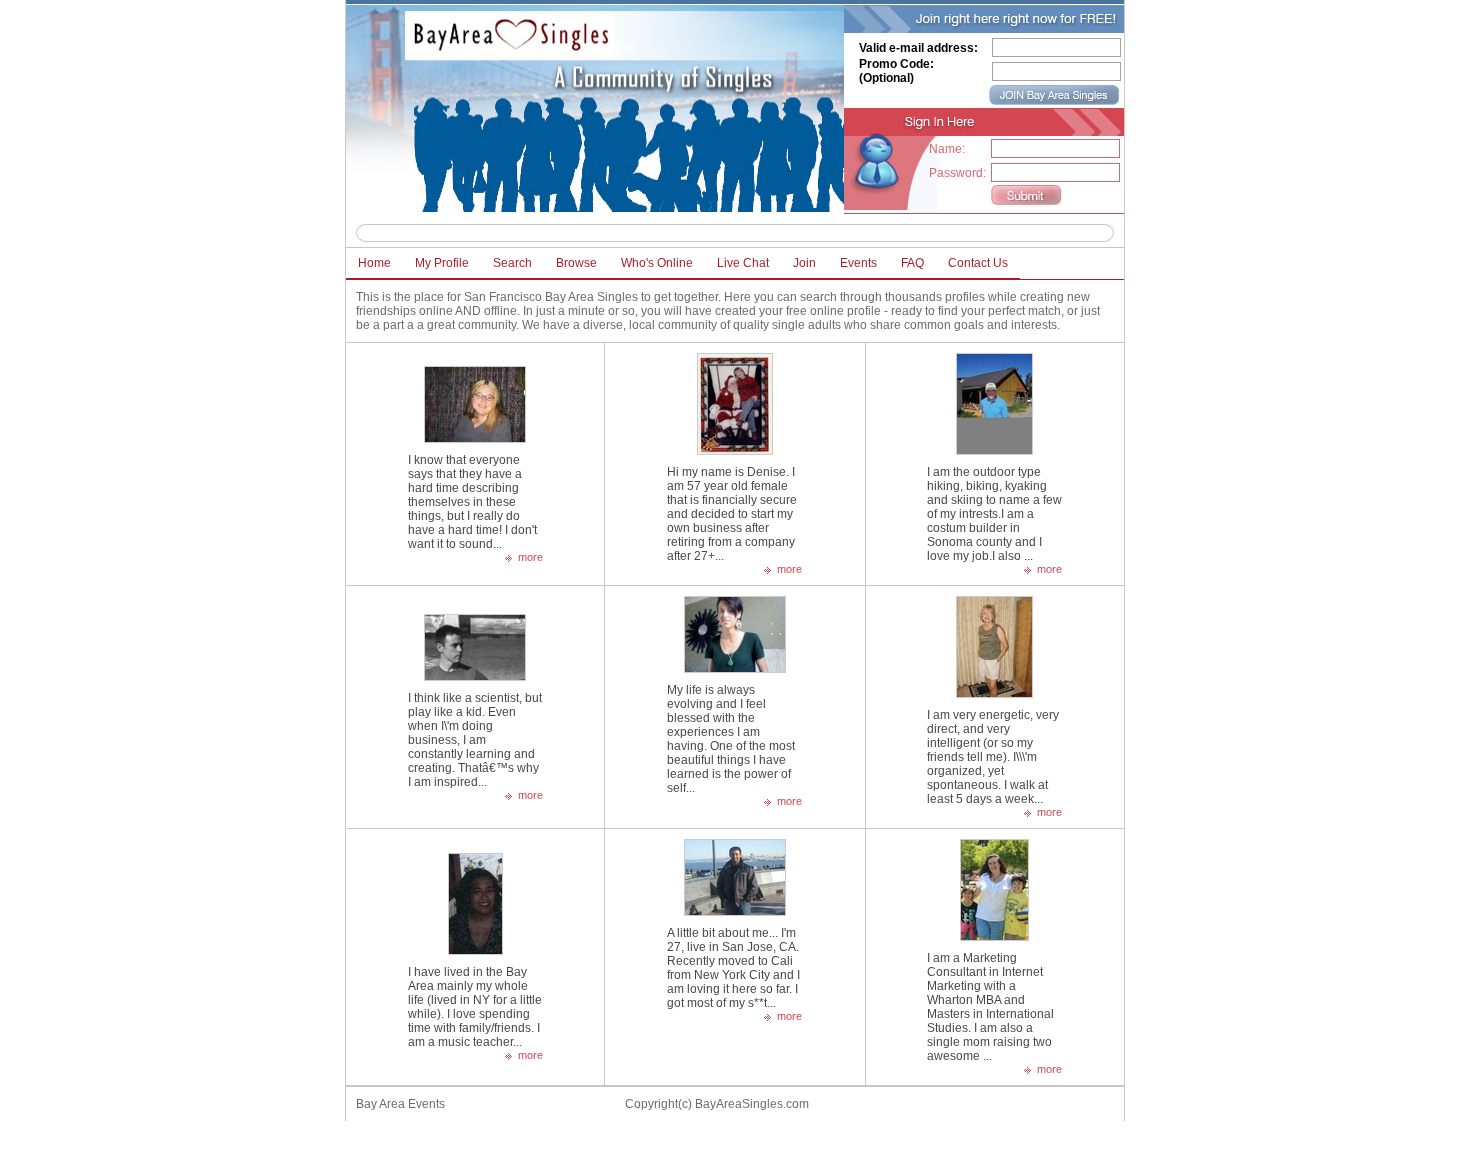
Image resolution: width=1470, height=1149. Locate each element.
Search (512, 263)
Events (858, 263)
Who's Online (657, 263)
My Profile (442, 263)
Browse (576, 263)
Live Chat (743, 263)
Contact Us (978, 263)
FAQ (912, 263)
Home (374, 263)
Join (804, 263)
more (530, 557)
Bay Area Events (400, 1104)
